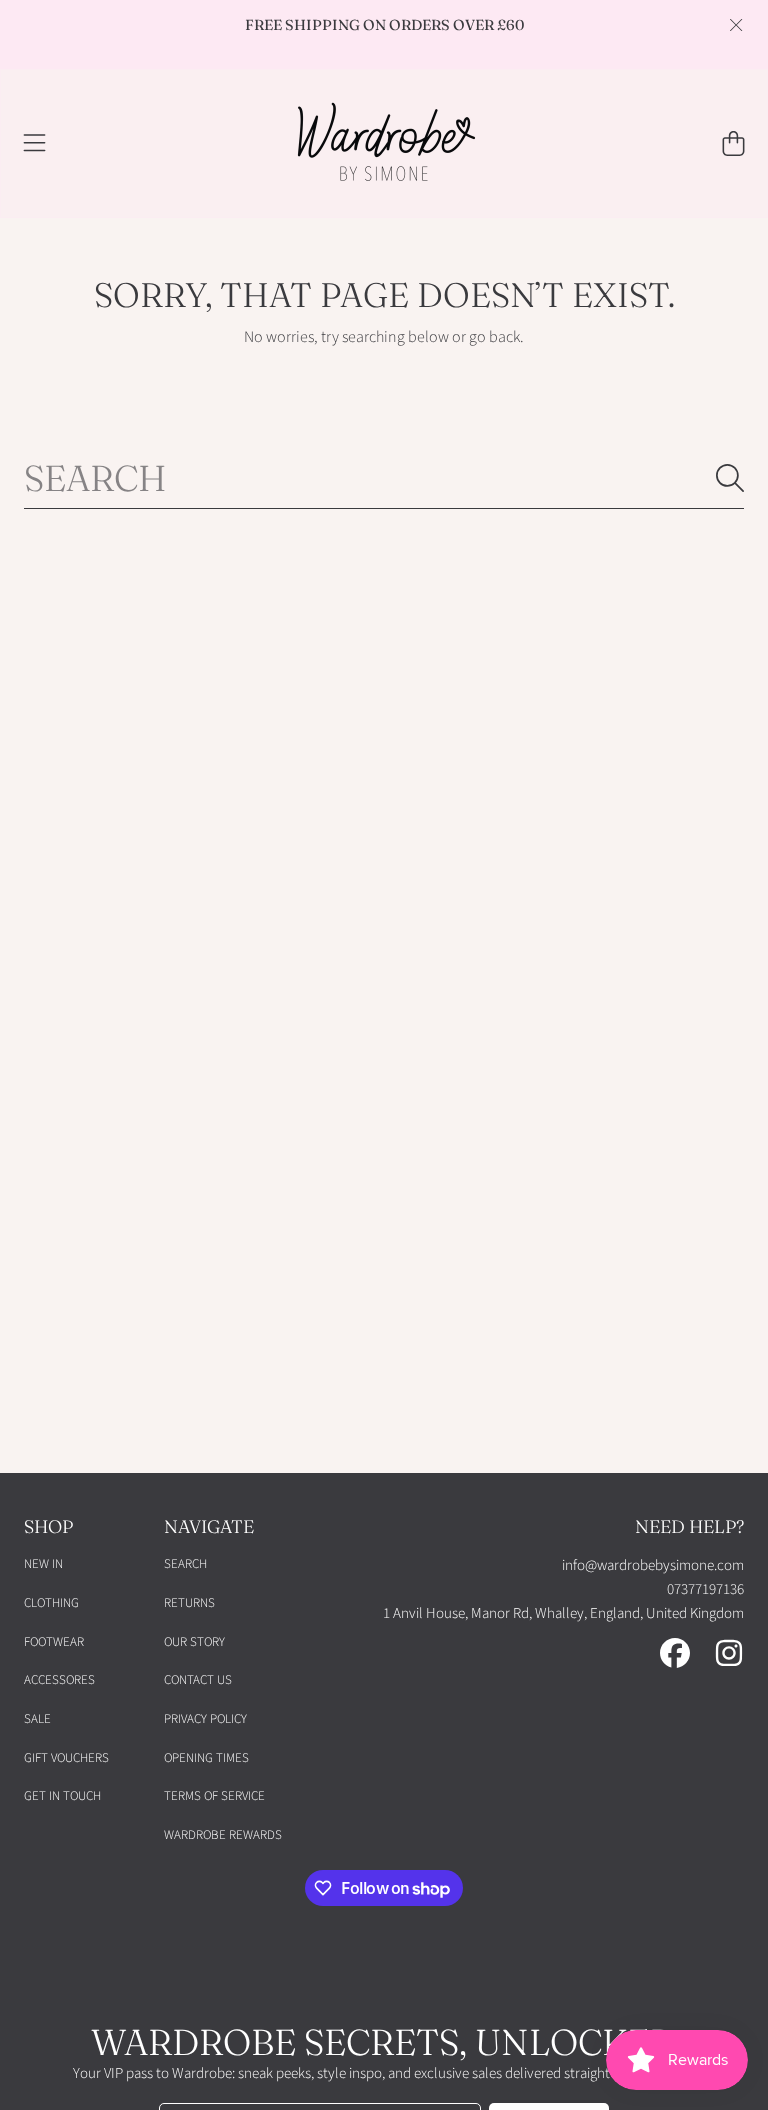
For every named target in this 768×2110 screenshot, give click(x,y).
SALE (37, 1719)
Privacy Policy (205, 1719)
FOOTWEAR (54, 1642)
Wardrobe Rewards (223, 1835)
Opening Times (206, 1758)
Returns (189, 1603)
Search (185, 1564)
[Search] (730, 478)
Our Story (194, 1642)
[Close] (736, 25)
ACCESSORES (59, 1680)
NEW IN (43, 1564)
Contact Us (198, 1680)
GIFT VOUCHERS (66, 1758)
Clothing (51, 1603)
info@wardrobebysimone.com (653, 1565)
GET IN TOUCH (62, 1796)
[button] (35, 144)
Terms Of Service (214, 1796)
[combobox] (384, 478)
